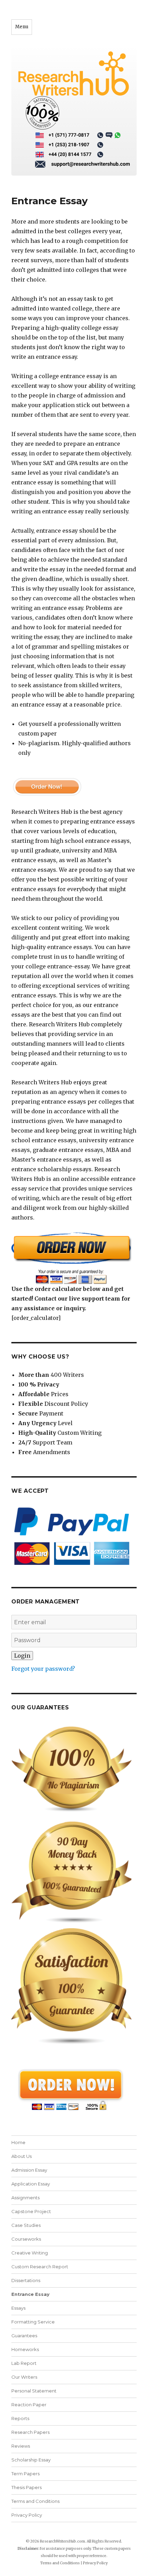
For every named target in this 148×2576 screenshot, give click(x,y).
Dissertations (26, 2280)
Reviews (21, 2446)
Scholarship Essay (31, 2460)
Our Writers (24, 2377)
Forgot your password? (43, 1669)
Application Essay (31, 2184)
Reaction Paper (29, 2405)
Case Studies (26, 2225)
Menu (22, 27)
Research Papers (30, 2432)
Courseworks (26, 2239)
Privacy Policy (27, 2515)
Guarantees (24, 2336)
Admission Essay (29, 2170)
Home (18, 2142)
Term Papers (25, 2474)
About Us (22, 2156)
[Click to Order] (74, 1258)
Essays (18, 2308)
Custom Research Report (40, 2267)
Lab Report (24, 2363)
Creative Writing (30, 2253)
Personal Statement (34, 2391)
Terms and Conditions (35, 2501)
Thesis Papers (27, 2487)
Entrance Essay (30, 2294)
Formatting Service (33, 2322)
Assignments (25, 2198)
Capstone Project (31, 2211)
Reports (20, 2418)
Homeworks (25, 2349)
